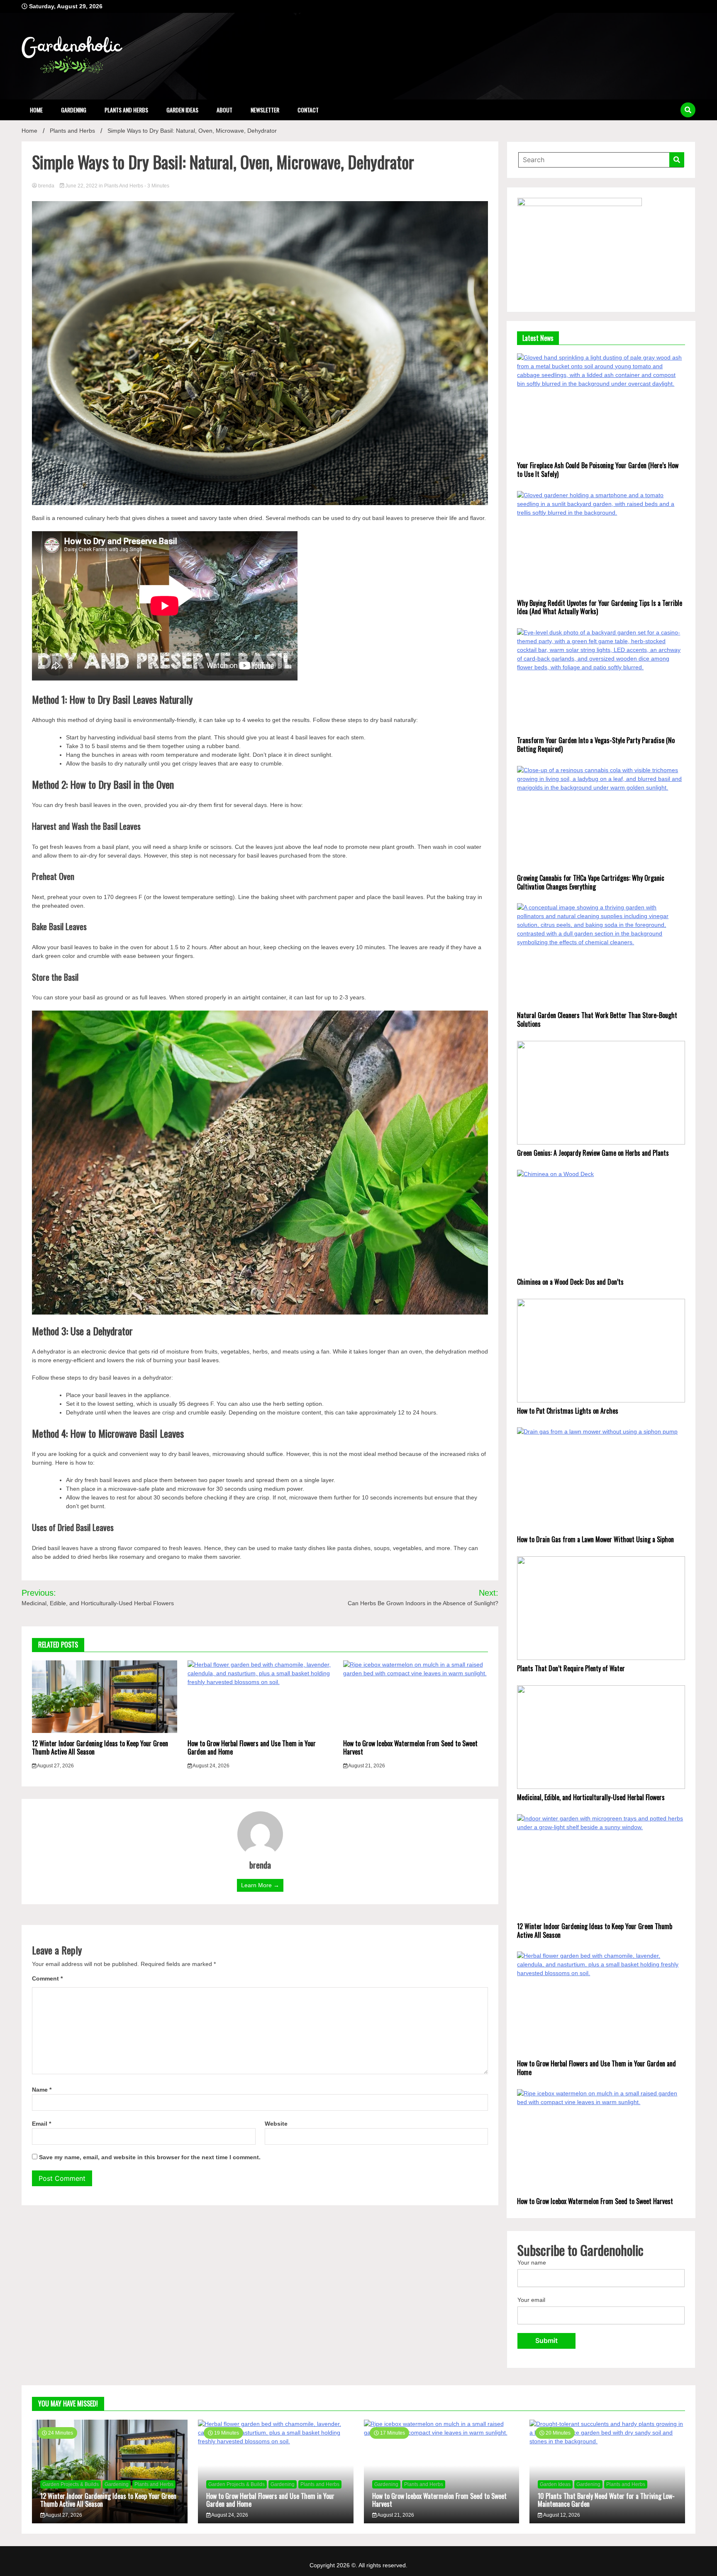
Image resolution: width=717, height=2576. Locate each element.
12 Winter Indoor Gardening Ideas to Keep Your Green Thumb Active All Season (100, 1748)
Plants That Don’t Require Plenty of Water (571, 1668)
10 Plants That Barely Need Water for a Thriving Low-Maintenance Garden (606, 2500)
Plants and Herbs (126, 110)
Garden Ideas (182, 110)
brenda (46, 186)
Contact (308, 110)
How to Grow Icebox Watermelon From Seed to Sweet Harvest (410, 1748)
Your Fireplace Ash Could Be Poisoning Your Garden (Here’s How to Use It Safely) (598, 470)
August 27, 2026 (55, 1766)
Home (36, 110)
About (224, 110)
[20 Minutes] (607, 2441)
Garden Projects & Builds (71, 2484)
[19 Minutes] (276, 2441)
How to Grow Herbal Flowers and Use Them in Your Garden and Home (252, 1748)
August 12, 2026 (561, 2515)
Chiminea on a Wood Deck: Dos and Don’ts (570, 1282)
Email (41, 2124)
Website (276, 2124)
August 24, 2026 (211, 1766)
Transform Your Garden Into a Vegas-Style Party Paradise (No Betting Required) (596, 745)
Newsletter (265, 110)
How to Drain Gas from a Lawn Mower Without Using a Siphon (595, 1539)
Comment (47, 1978)
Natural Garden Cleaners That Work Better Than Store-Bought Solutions (597, 1019)
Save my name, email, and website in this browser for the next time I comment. (150, 2157)
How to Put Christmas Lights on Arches (568, 1411)
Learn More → (260, 1885)
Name (42, 2090)
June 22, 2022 (81, 186)
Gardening (74, 110)
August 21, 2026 (366, 1766)
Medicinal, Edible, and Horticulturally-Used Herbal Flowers (591, 1797)
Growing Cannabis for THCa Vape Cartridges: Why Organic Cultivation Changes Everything (591, 882)
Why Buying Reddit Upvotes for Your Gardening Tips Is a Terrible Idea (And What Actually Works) (600, 607)
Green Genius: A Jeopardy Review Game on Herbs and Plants (593, 1153)
